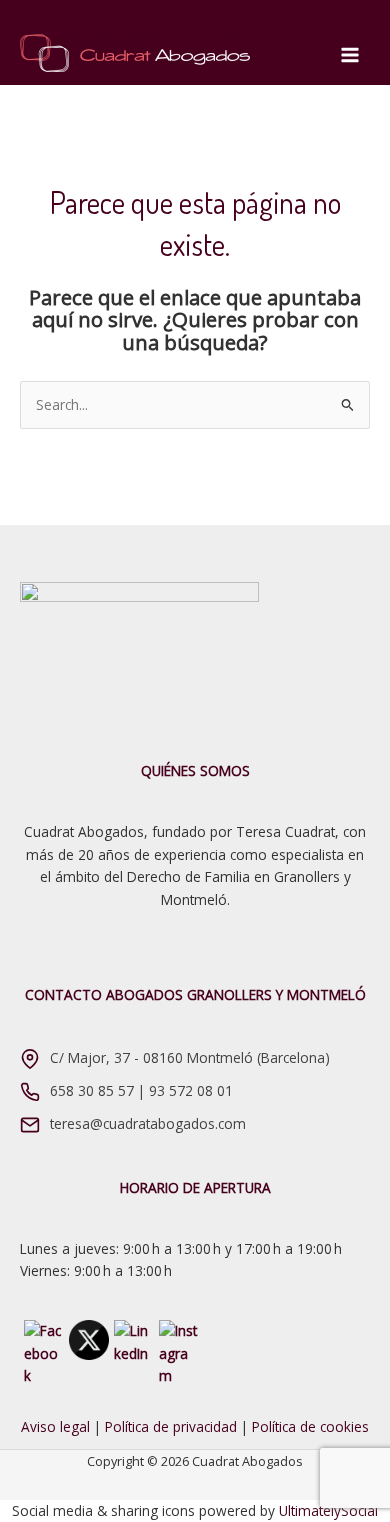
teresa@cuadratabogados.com (148, 1123)
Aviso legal (55, 1426)
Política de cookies (310, 1426)
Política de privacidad (171, 1426)
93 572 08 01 (191, 1090)
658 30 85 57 (92, 1090)
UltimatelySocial (328, 1510)
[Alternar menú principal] (350, 55)
